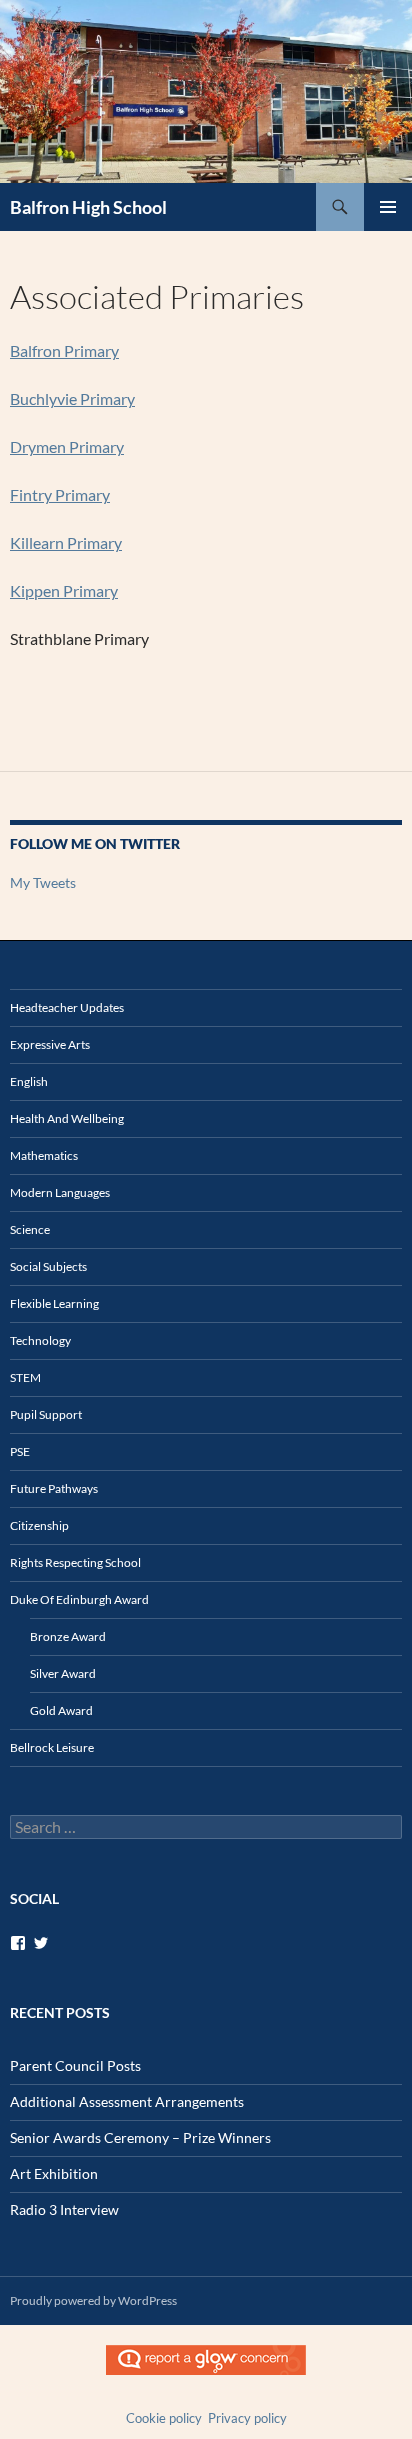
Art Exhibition (54, 2173)
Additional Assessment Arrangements (127, 2101)
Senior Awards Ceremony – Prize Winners (140, 2137)
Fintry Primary (60, 494)
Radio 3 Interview (64, 2209)
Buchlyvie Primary (72, 398)
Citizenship (39, 1525)
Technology (40, 1340)
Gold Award (61, 1710)
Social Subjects (48, 1266)
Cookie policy (164, 2418)
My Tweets (43, 882)
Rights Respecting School (75, 1562)
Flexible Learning (54, 1303)
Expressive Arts (50, 1044)
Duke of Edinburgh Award (79, 1599)
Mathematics (44, 1155)
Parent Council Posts (75, 2065)
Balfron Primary (64, 350)
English (29, 1081)
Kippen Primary (64, 590)
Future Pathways (54, 1488)
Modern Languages (60, 1192)
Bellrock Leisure (52, 1747)
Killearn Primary (66, 542)
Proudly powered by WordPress (93, 2300)
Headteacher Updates (67, 1007)
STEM (25, 1377)
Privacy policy (247, 2418)
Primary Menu (388, 207)
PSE (20, 1451)
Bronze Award (68, 1636)
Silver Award (63, 1673)
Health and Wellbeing (67, 1118)
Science (30, 1229)
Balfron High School (88, 207)
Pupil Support (46, 1414)
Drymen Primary (67, 446)
